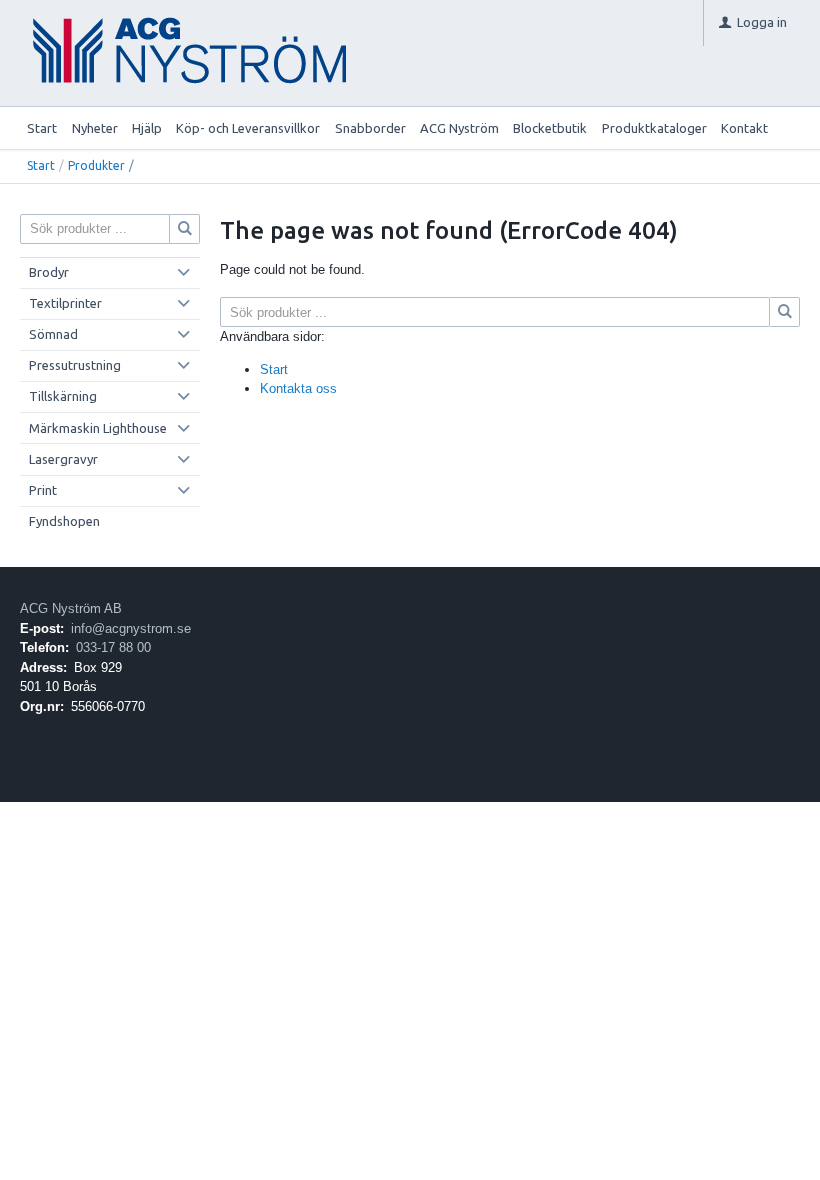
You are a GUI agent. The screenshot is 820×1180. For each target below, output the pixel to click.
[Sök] (785, 312)
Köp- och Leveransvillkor (248, 128)
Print (43, 490)
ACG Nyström (459, 128)
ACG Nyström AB (71, 608)
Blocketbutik (550, 128)
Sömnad (53, 334)
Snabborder (370, 128)
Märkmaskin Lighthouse (98, 428)
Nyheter (95, 128)
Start (42, 128)
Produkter (96, 165)
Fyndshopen (64, 521)
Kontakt (744, 128)
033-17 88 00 (113, 647)
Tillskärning (63, 396)
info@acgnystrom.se (131, 628)
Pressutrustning (75, 365)
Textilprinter (65, 303)
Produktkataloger (654, 128)
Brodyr (49, 272)
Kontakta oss (298, 388)
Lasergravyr (63, 459)
